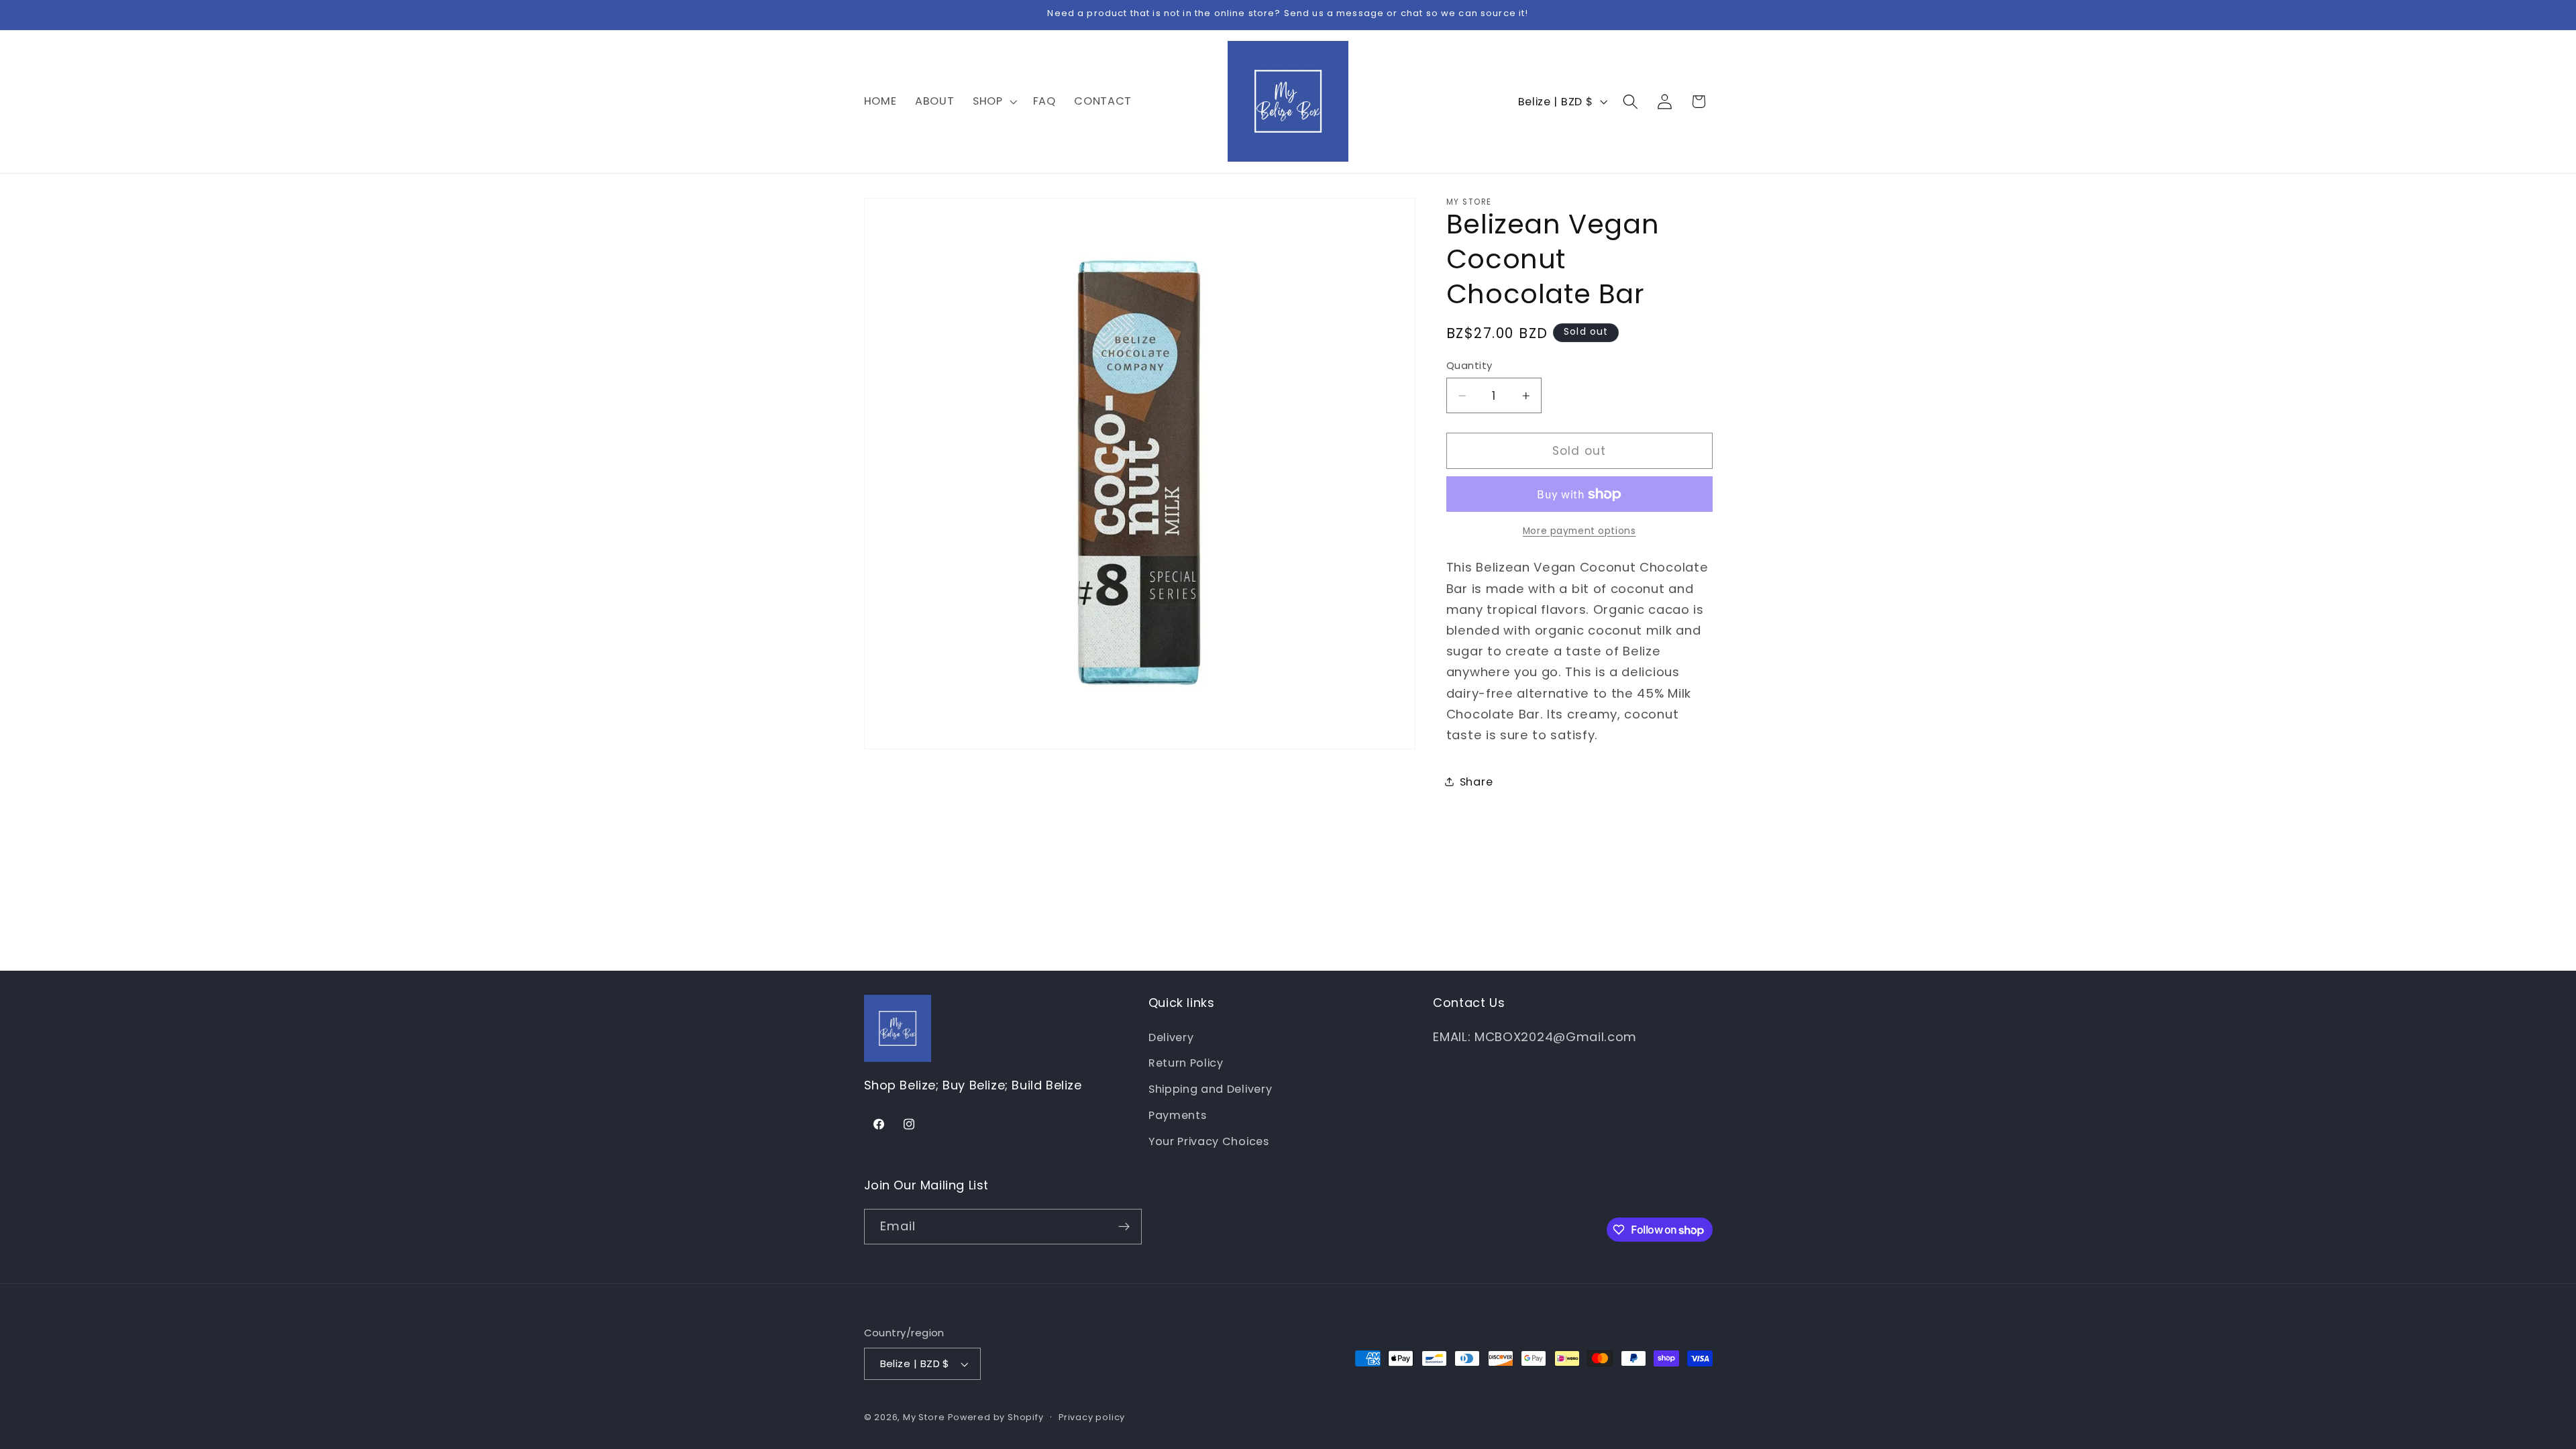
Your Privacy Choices (1209, 1141)
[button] (994, 101)
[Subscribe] (1124, 1227)
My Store (924, 1417)
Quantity (1469, 365)
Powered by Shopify (996, 1417)
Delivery (1171, 1037)
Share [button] (1476, 782)
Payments (1178, 1115)
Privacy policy (1092, 1417)
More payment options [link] (1579, 531)
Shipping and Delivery (1211, 1089)
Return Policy (1186, 1063)
